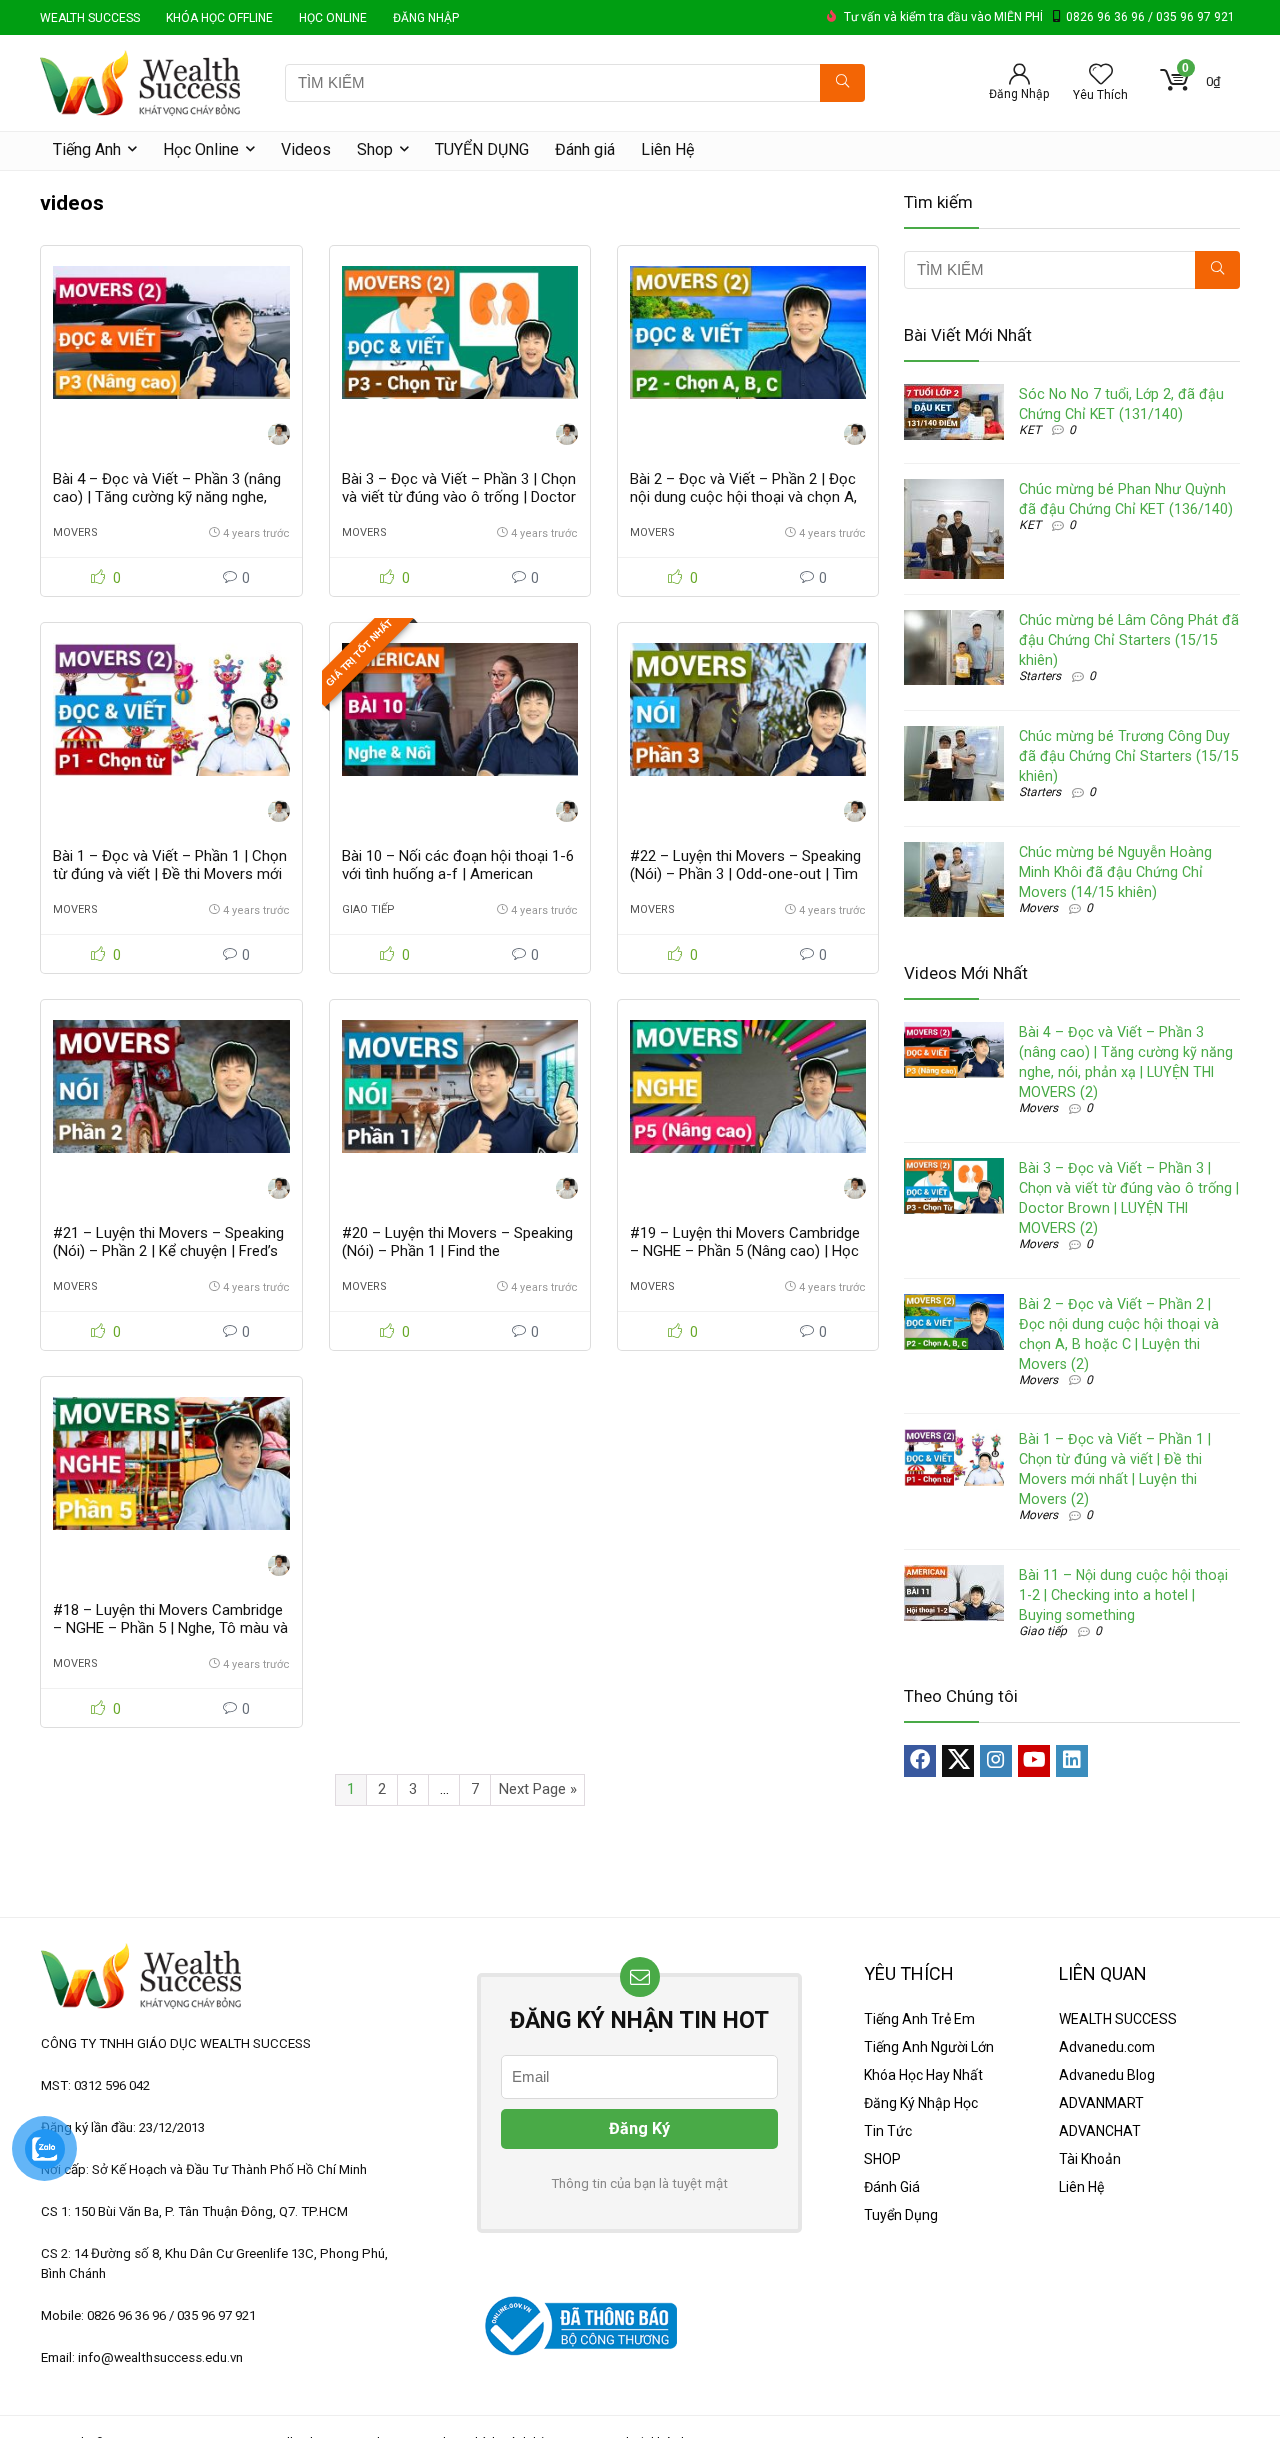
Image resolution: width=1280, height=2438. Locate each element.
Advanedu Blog (1107, 2075)
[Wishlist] (1101, 76)
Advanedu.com (1107, 2047)
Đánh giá (585, 149)
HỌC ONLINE (333, 18)
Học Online (201, 149)
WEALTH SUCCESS (90, 18)
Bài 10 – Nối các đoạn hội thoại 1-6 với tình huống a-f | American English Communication (458, 874)
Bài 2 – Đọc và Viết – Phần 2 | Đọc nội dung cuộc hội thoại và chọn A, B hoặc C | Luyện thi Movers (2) (743, 497)
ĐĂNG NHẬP (426, 18)
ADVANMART (1101, 2103)
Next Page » (538, 1789)
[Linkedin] (1072, 1761)
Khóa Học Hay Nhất (923, 2075)
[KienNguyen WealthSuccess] (279, 436)
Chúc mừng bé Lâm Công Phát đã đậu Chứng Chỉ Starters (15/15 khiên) (1129, 640)
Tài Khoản (1090, 2159)
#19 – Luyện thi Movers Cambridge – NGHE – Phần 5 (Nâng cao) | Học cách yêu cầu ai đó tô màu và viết (745, 1251)
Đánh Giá (892, 2187)
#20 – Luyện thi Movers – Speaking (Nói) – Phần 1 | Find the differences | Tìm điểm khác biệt (457, 1251)
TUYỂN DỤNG (482, 149)
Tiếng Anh (87, 149)
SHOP (882, 2159)
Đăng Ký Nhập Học (921, 2103)
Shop (375, 149)
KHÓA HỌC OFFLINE (219, 18)
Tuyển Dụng (901, 2215)
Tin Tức (888, 2131)
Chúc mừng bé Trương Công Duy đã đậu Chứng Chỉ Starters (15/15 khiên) (1129, 756)
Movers (75, 532)
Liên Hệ (667, 149)
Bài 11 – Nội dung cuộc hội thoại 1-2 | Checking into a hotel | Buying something (1123, 1595)
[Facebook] (920, 1761)
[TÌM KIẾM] (842, 83)
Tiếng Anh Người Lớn (929, 2047)
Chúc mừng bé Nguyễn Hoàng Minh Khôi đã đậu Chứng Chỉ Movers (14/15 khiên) (1115, 872)
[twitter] (958, 1761)
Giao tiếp (368, 909)
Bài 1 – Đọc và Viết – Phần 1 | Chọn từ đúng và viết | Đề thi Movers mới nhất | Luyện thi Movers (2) (170, 874)
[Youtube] (1034, 1761)
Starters (1040, 676)
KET (1030, 430)
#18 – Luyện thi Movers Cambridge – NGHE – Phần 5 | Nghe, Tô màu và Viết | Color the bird (170, 1628)
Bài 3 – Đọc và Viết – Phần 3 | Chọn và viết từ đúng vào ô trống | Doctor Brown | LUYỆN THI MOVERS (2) (459, 497)
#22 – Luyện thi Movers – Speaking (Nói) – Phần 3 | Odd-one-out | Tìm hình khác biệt (745, 874)
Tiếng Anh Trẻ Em (919, 2019)
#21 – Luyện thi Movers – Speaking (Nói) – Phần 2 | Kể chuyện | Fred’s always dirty (168, 1251)
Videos (306, 149)
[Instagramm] (996, 1761)
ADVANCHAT (1100, 2131)
